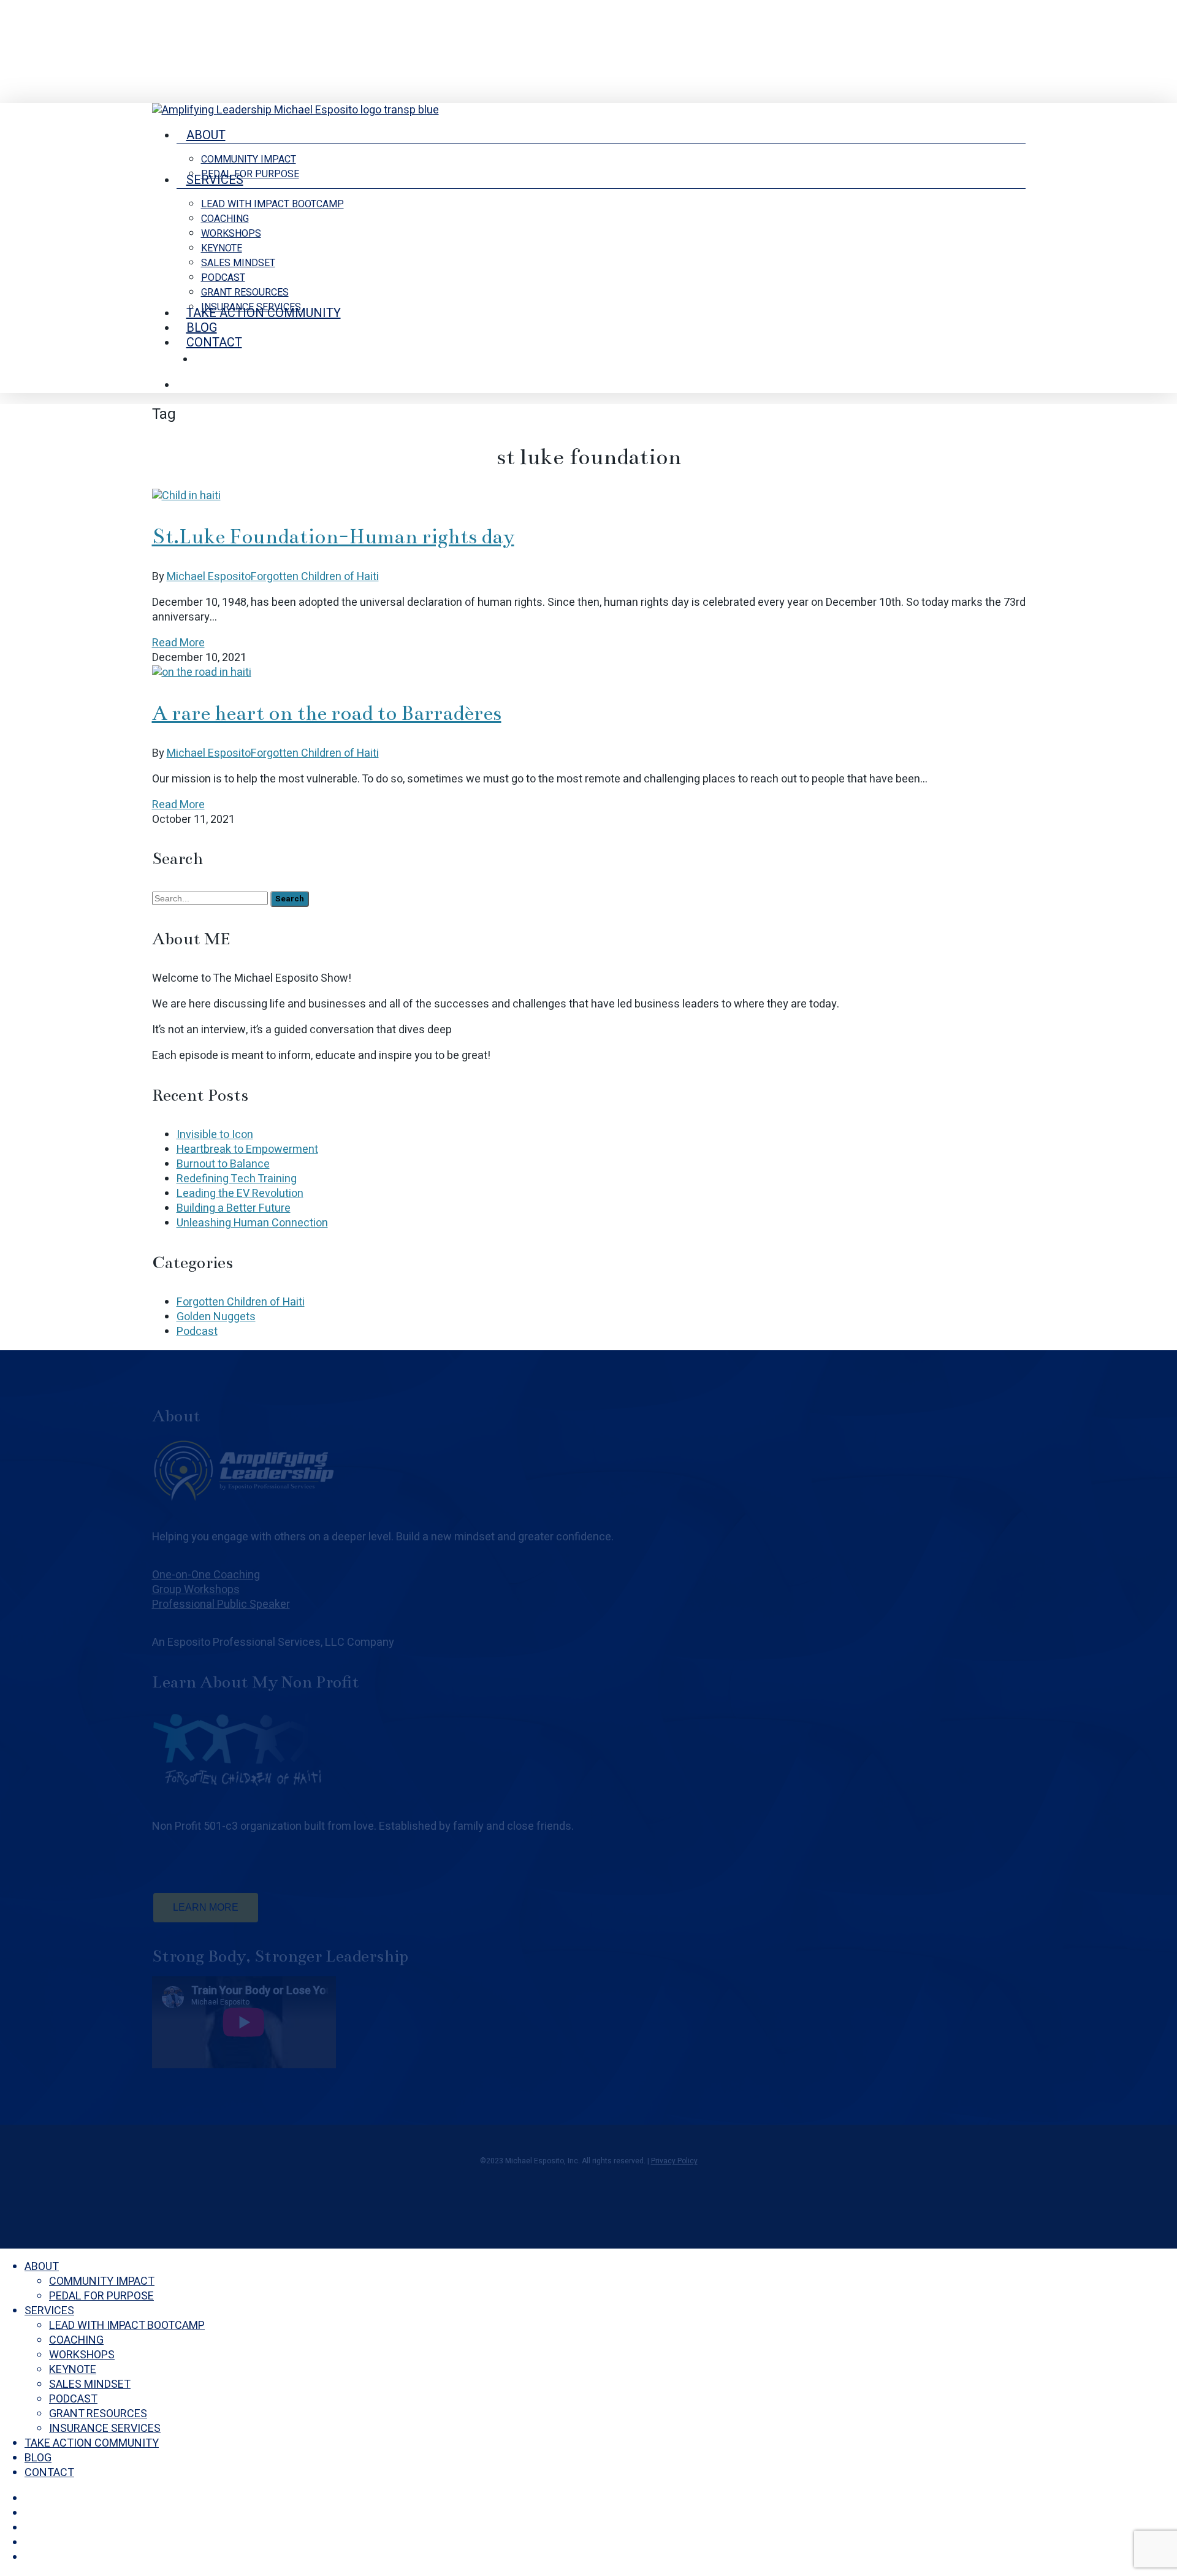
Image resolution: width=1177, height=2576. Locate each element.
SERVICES (49, 2311)
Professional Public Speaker (221, 1604)
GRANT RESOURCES (98, 2414)
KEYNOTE (73, 2370)
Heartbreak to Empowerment (247, 1149)
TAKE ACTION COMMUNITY (92, 2443)
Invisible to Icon (215, 1135)
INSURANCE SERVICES (105, 2429)
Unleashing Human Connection (252, 1223)
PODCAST (73, 2399)
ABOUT (42, 2267)
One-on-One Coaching (206, 1575)
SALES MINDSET (90, 2384)
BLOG (38, 2458)
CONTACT (49, 2473)
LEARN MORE (206, 1907)
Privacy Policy (674, 2161)
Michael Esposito (209, 577)
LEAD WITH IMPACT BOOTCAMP (127, 2326)
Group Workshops (196, 1590)
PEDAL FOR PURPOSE (101, 2296)
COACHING (76, 2340)
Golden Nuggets (216, 1317)
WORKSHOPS (82, 2355)
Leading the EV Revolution (240, 1194)
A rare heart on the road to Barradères (327, 713)
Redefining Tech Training (237, 1179)
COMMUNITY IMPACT (102, 2281)
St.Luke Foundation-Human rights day (333, 537)
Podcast (197, 1332)
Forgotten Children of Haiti (315, 577)
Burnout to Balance (223, 1164)
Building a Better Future (234, 1208)
